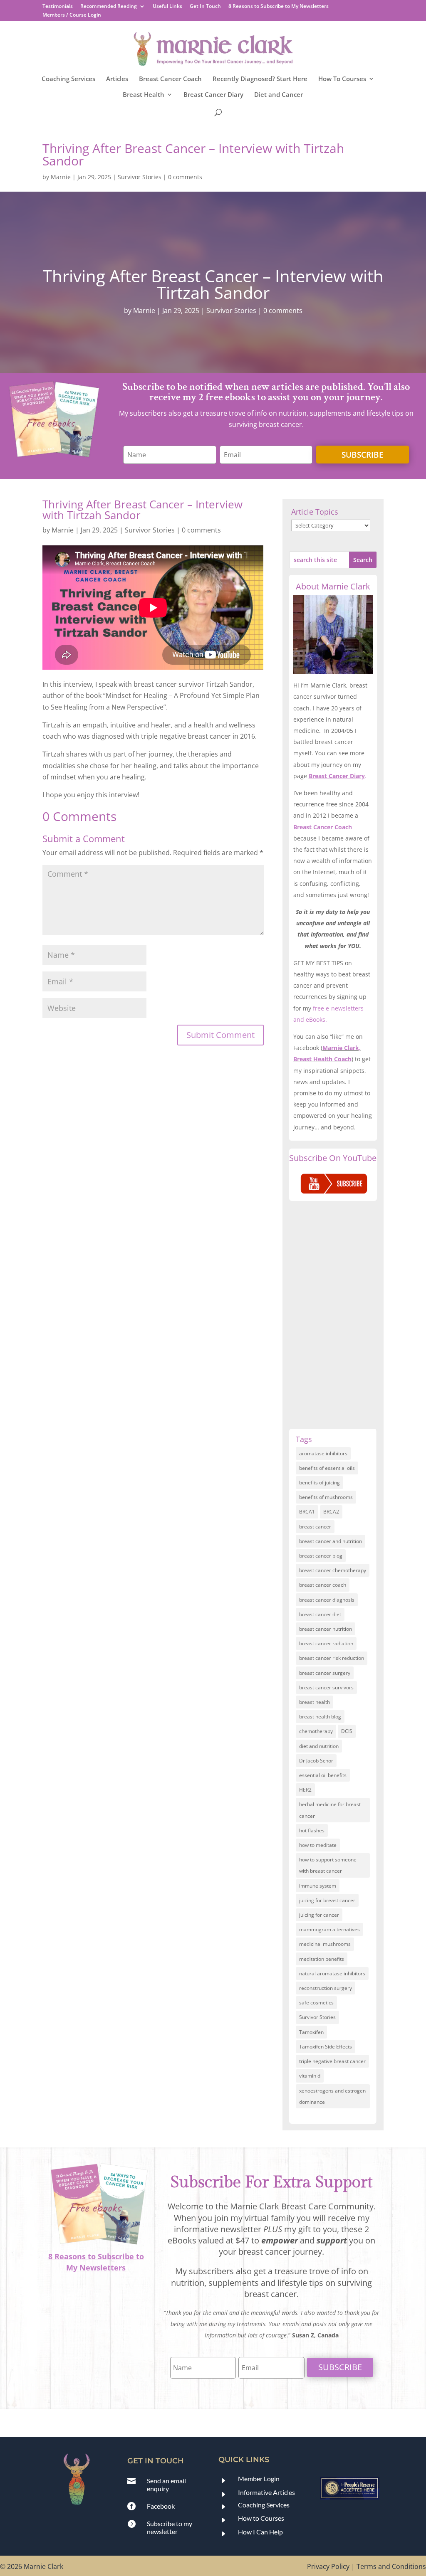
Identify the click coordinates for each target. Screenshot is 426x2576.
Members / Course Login (72, 15)
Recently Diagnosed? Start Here (260, 79)
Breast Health (144, 95)
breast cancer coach (323, 1585)
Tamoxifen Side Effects (326, 2047)
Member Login (259, 2479)
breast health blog (320, 1717)
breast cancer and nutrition (331, 1541)
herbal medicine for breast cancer (330, 1810)
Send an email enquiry (166, 2485)
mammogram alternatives (329, 1929)
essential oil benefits (323, 1775)
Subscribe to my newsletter (170, 2527)
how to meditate (318, 1845)
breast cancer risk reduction (332, 1658)
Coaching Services (68, 79)
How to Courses (261, 2518)
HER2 (305, 1790)
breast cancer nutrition (326, 1629)
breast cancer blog (321, 1556)
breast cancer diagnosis (327, 1600)
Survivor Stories (140, 177)
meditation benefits (322, 1959)
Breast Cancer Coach (170, 79)
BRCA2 (331, 1512)
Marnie (61, 177)
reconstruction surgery (326, 1988)
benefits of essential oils (327, 1468)
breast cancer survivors (326, 1687)
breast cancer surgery (325, 1673)
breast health (315, 1702)
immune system (318, 1886)
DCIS (347, 1731)
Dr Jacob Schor (316, 1761)
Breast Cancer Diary (213, 95)
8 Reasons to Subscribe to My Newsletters (279, 7)
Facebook (161, 2506)
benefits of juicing (319, 1483)
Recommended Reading (109, 7)
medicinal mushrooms (325, 1944)
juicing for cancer (319, 1915)
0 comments (185, 177)
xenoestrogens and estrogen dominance (332, 2096)
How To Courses (342, 79)
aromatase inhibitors (323, 1453)
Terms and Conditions (391, 2566)
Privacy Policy (328, 2566)
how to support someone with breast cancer (328, 1865)
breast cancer (315, 1527)
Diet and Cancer (279, 95)
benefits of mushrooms (326, 1497)
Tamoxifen (311, 2032)
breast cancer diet (320, 1614)
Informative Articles (266, 2492)
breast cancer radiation (326, 1643)
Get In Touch (205, 7)
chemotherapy (316, 1731)
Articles (117, 79)
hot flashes (312, 1830)
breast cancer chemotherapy (333, 1570)
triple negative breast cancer (332, 2061)
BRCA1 (307, 1512)
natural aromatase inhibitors (332, 1973)
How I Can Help (260, 2532)
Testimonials (58, 7)
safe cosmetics (316, 2003)
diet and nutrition (319, 1746)
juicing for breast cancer (327, 1900)
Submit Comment (220, 1035)
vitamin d (310, 2076)
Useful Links (167, 7)
